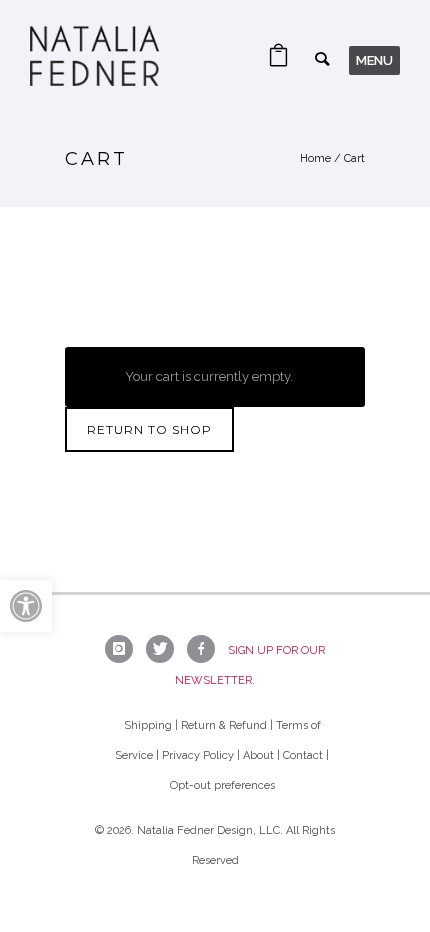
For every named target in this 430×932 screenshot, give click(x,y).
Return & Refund (224, 725)
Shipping (148, 725)
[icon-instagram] (124, 649)
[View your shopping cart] (278, 60)
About (258, 755)
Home (315, 158)
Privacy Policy (198, 755)
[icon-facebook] (206, 649)
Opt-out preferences (222, 785)
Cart (354, 158)
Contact (303, 755)
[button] (26, 606)
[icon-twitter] (165, 649)
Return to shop (149, 429)
